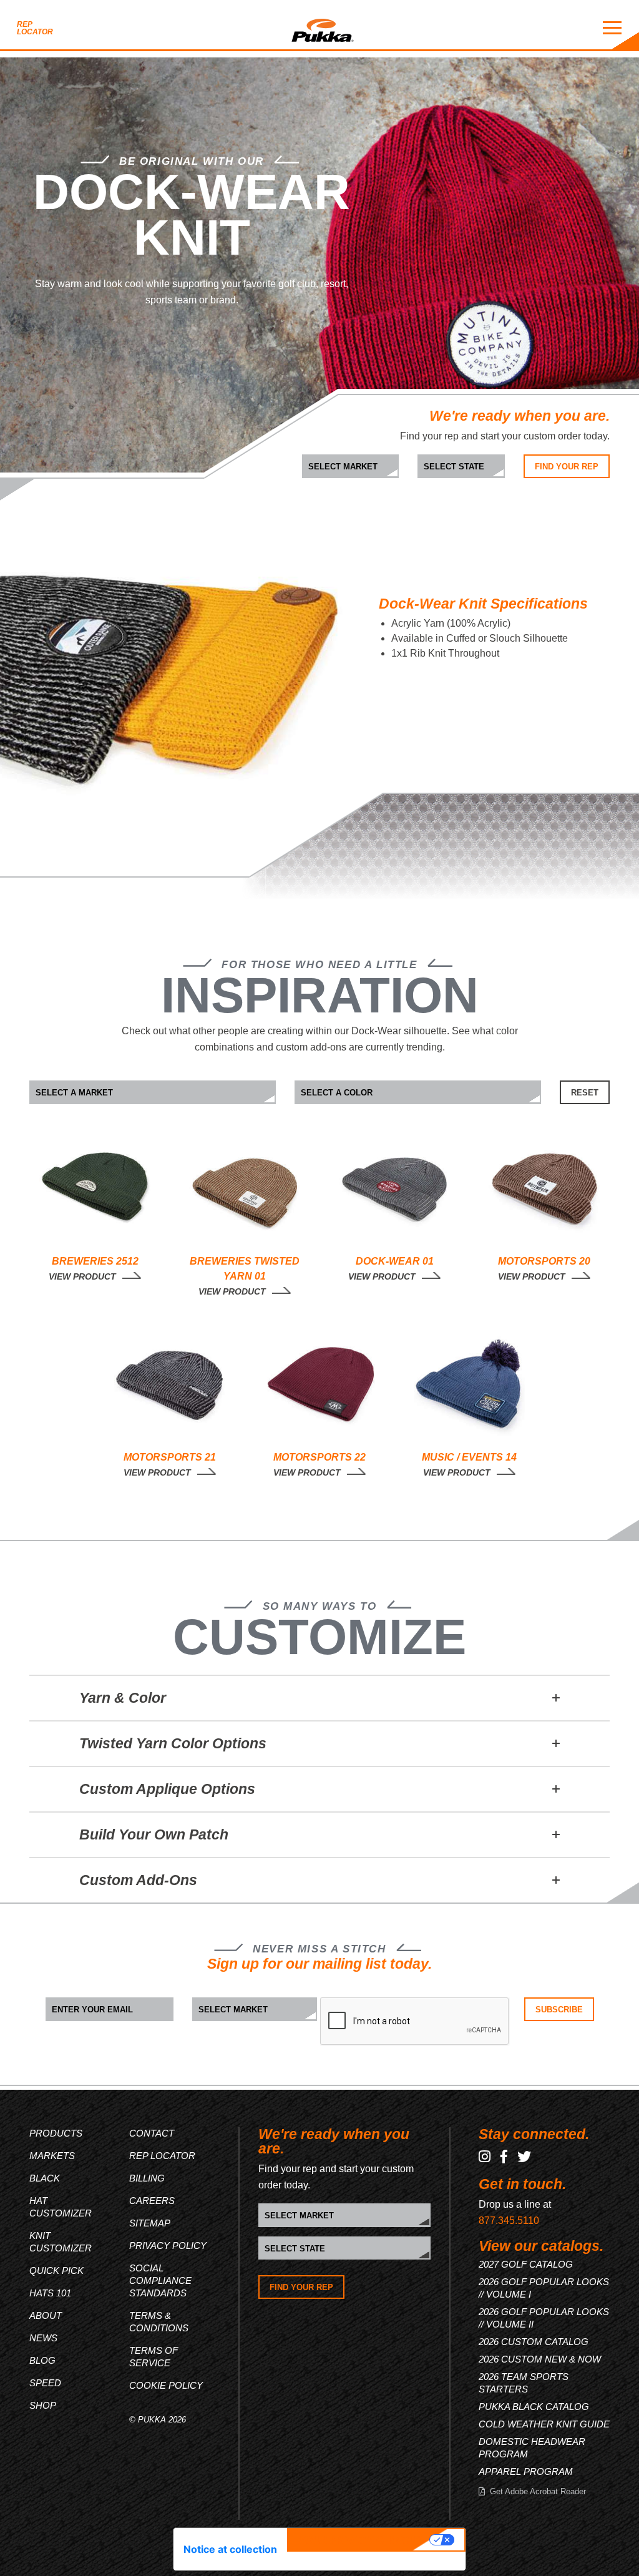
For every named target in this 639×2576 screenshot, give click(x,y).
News (43, 2338)
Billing (147, 2178)
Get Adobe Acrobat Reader (538, 2491)
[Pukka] (323, 28)
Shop (43, 2405)
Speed (45, 2383)
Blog (42, 2360)
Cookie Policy (166, 2385)
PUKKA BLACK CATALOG (534, 2407)
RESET (585, 1093)
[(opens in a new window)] (485, 2157)
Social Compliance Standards (160, 2280)
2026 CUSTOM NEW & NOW (540, 2359)
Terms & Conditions (159, 2322)
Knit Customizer (61, 2242)
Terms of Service (154, 2357)
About (46, 2315)
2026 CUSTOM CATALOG (534, 2342)
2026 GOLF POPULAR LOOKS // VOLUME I (544, 2288)
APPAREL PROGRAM (526, 2471)
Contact (152, 2133)
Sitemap (150, 2223)
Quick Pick (56, 2270)
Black (45, 2178)
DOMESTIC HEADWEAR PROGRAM (532, 2448)
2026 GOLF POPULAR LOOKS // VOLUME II (544, 2318)
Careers (152, 2201)
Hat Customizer (61, 2207)
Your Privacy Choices (360, 2540)
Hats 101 (50, 2293)
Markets (52, 2156)
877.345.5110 (509, 2221)
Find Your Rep (567, 467)
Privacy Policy (168, 2245)
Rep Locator (35, 28)
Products (56, 2133)
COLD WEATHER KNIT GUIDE (544, 2424)
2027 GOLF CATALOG (526, 2264)
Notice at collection (230, 2549)
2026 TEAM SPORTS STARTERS (524, 2383)
